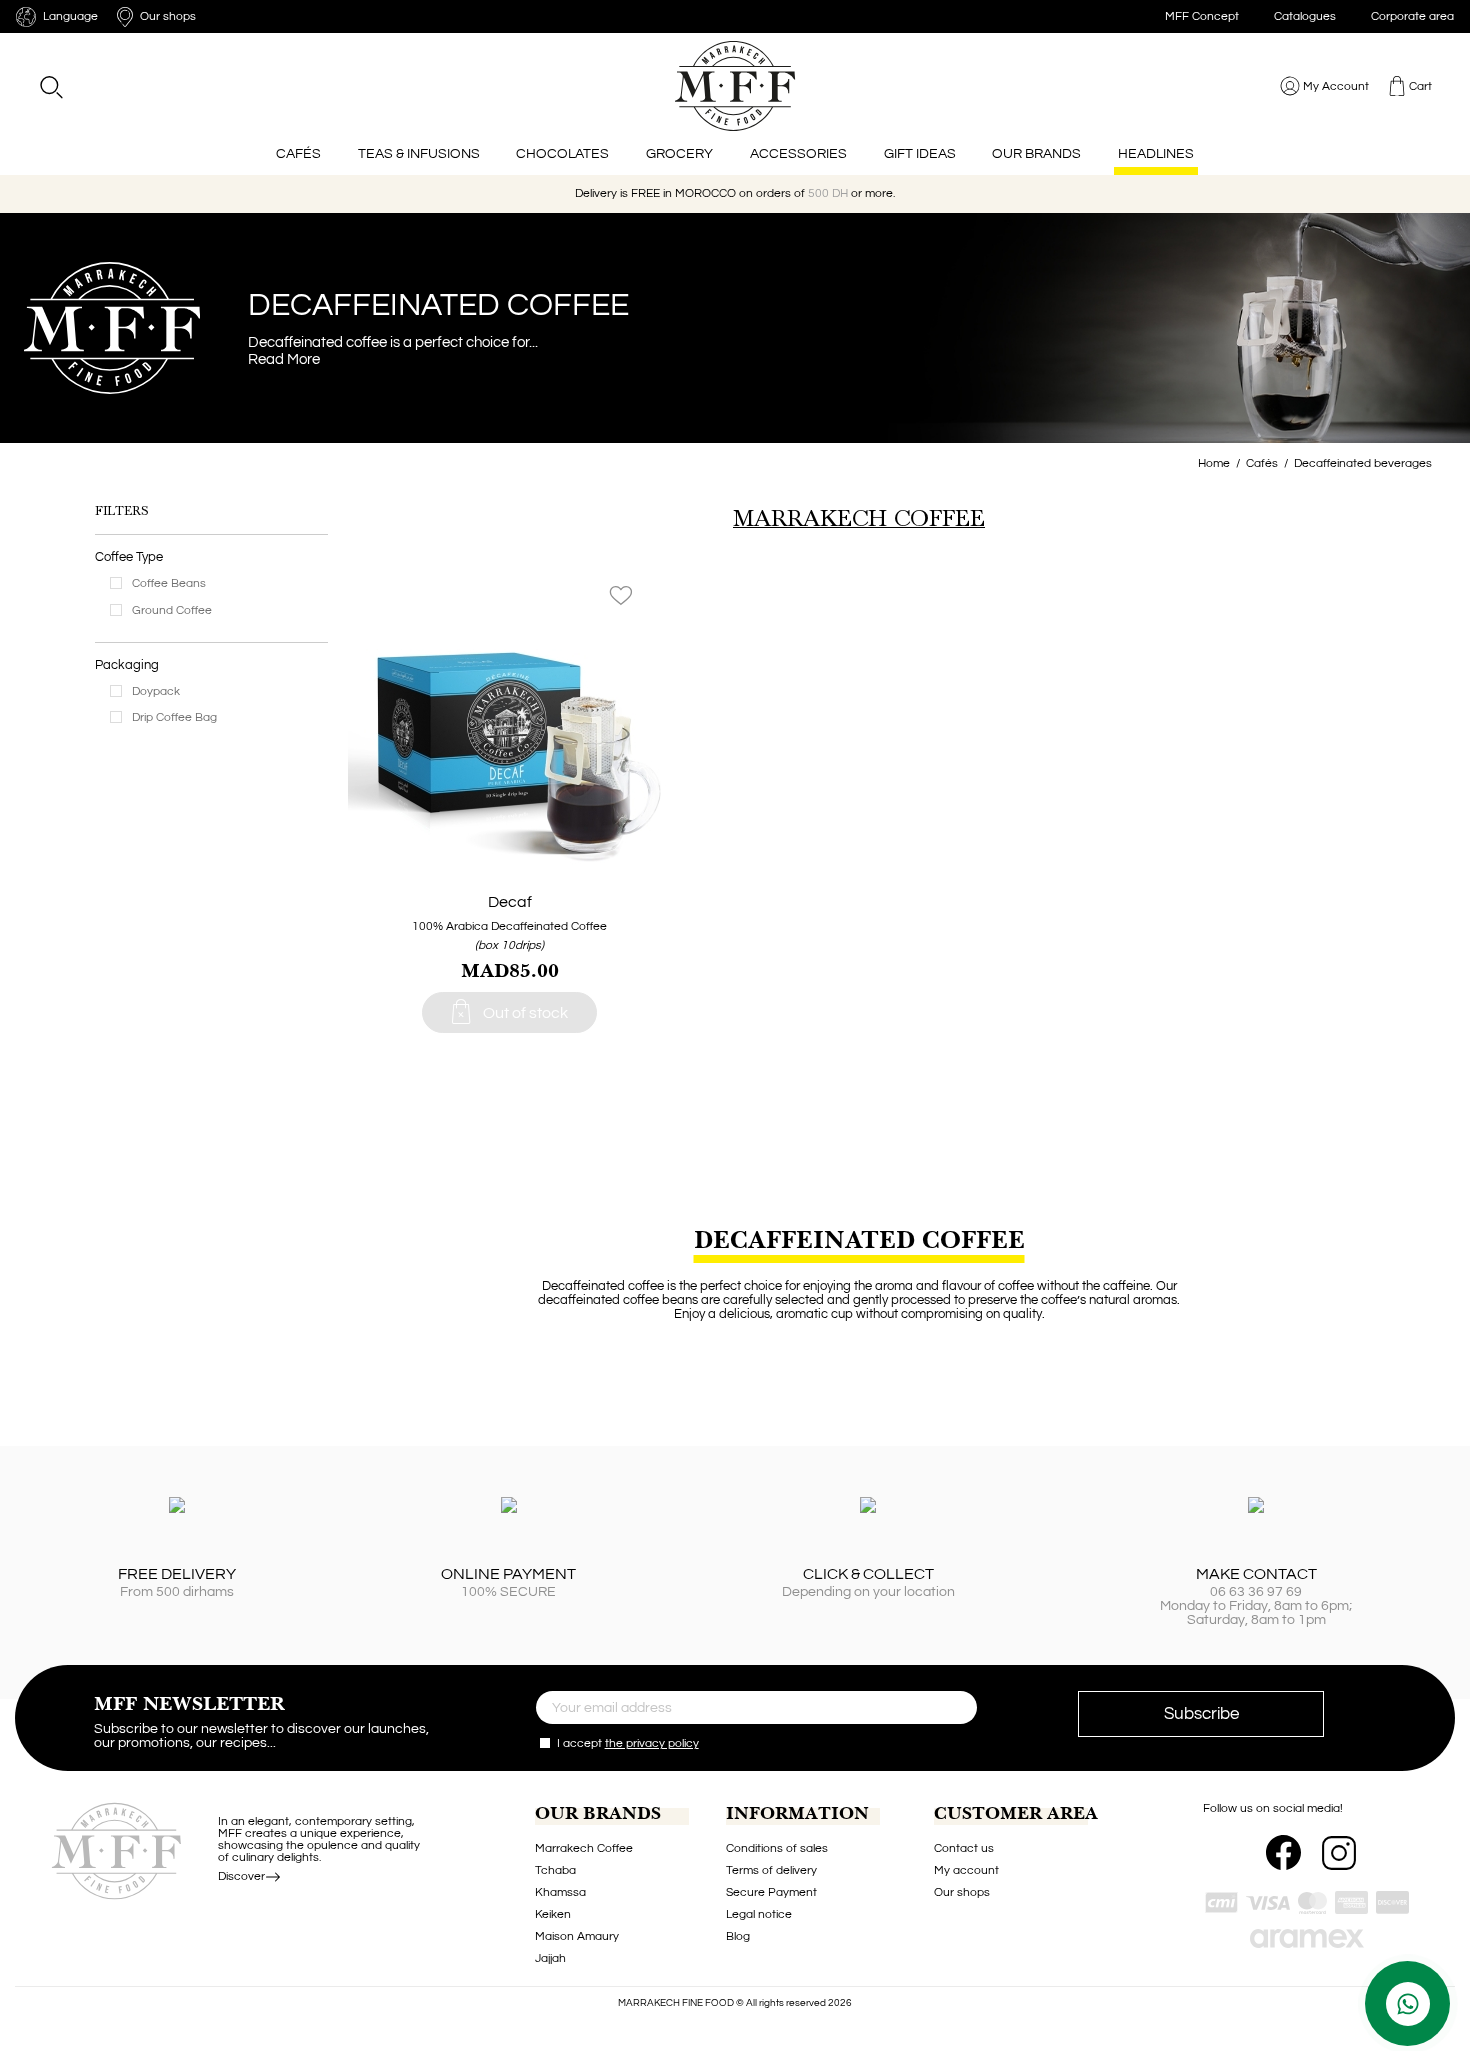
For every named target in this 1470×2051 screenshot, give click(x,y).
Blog (738, 1936)
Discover (241, 1876)
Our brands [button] (1036, 154)
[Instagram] (1339, 1853)
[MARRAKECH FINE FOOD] (735, 86)
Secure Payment (771, 1892)
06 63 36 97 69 (1256, 1592)
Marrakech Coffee (584, 1848)
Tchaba (555, 1870)
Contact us (964, 1848)
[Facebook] (1283, 1852)
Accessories (798, 154)
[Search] (50, 86)
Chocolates (562, 154)
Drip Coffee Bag (174, 717)
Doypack (156, 691)
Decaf (510, 902)
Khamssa (560, 1892)
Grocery (679, 154)
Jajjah (550, 1958)
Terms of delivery (771, 1870)
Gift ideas (920, 154)
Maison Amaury (577, 1936)
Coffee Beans (169, 583)
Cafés (298, 154)
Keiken (553, 1914)
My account (966, 1870)
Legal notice (759, 1914)
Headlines (1156, 154)
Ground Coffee (172, 610)
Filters (121, 511)
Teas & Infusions (419, 154)
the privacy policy (652, 1743)
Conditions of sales (777, 1848)
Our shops (962, 1892)
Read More (284, 359)
